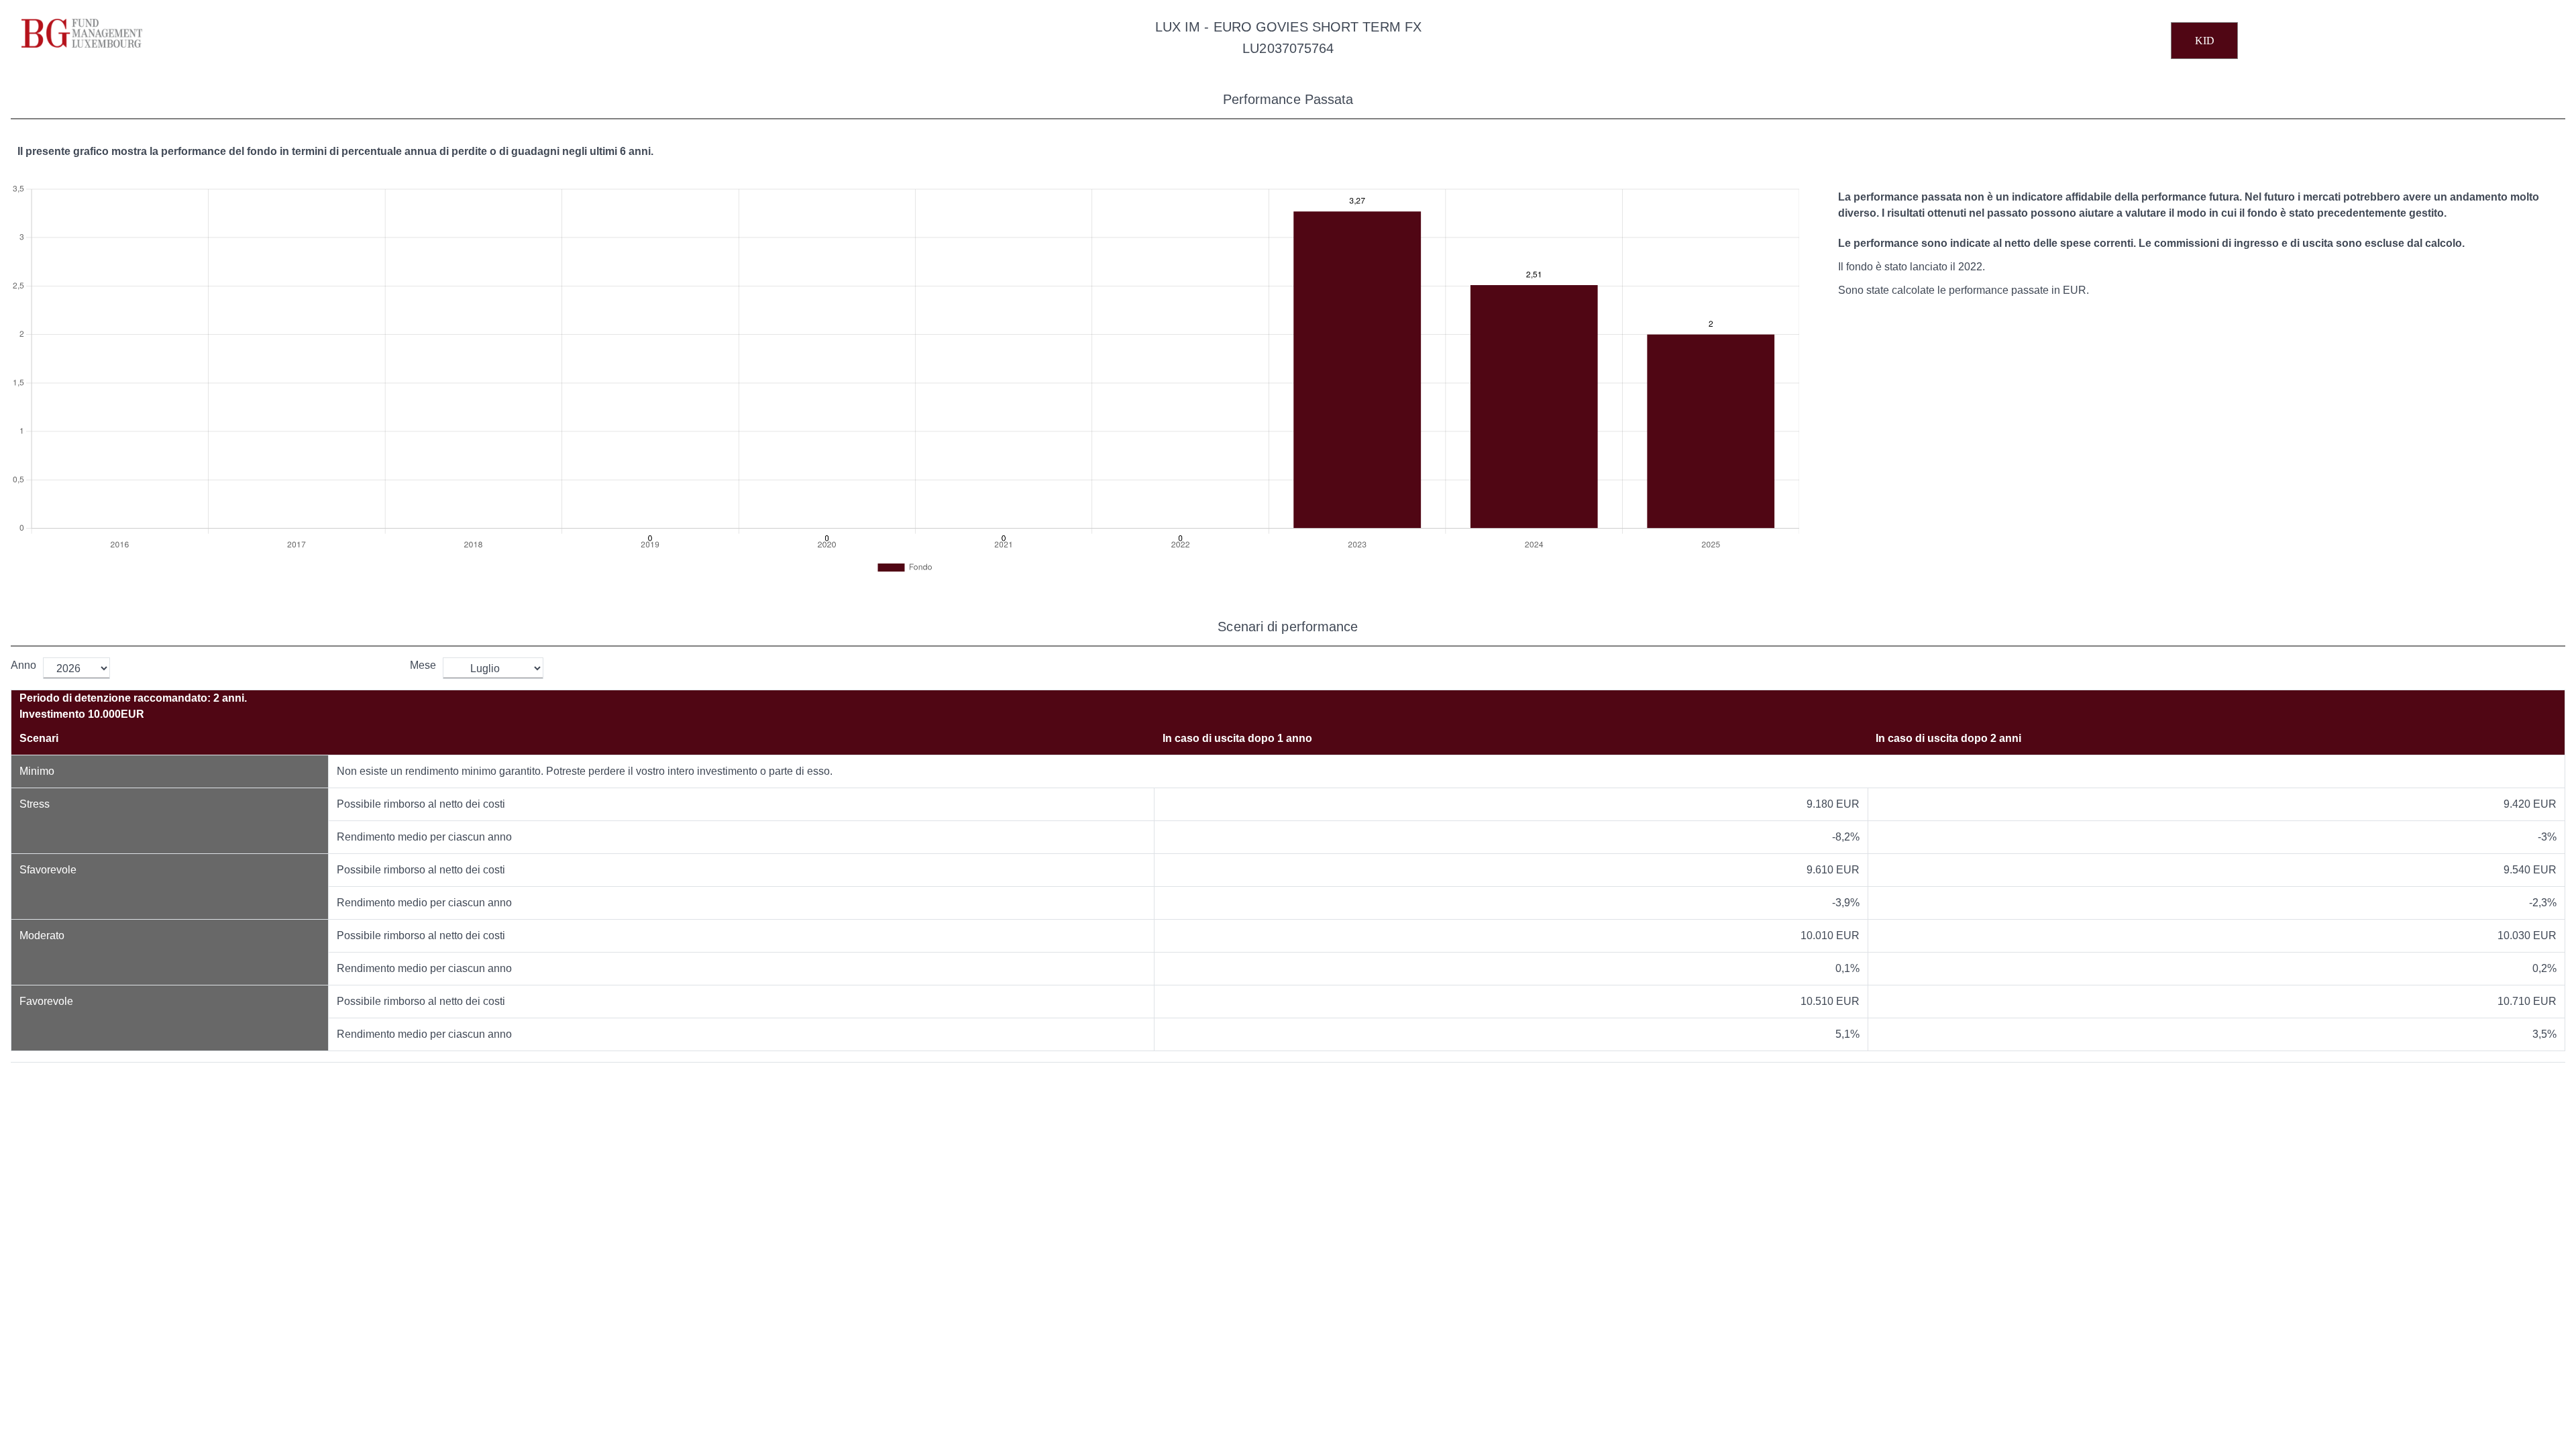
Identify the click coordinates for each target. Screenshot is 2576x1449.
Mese (423, 665)
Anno (23, 665)
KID (2205, 41)
